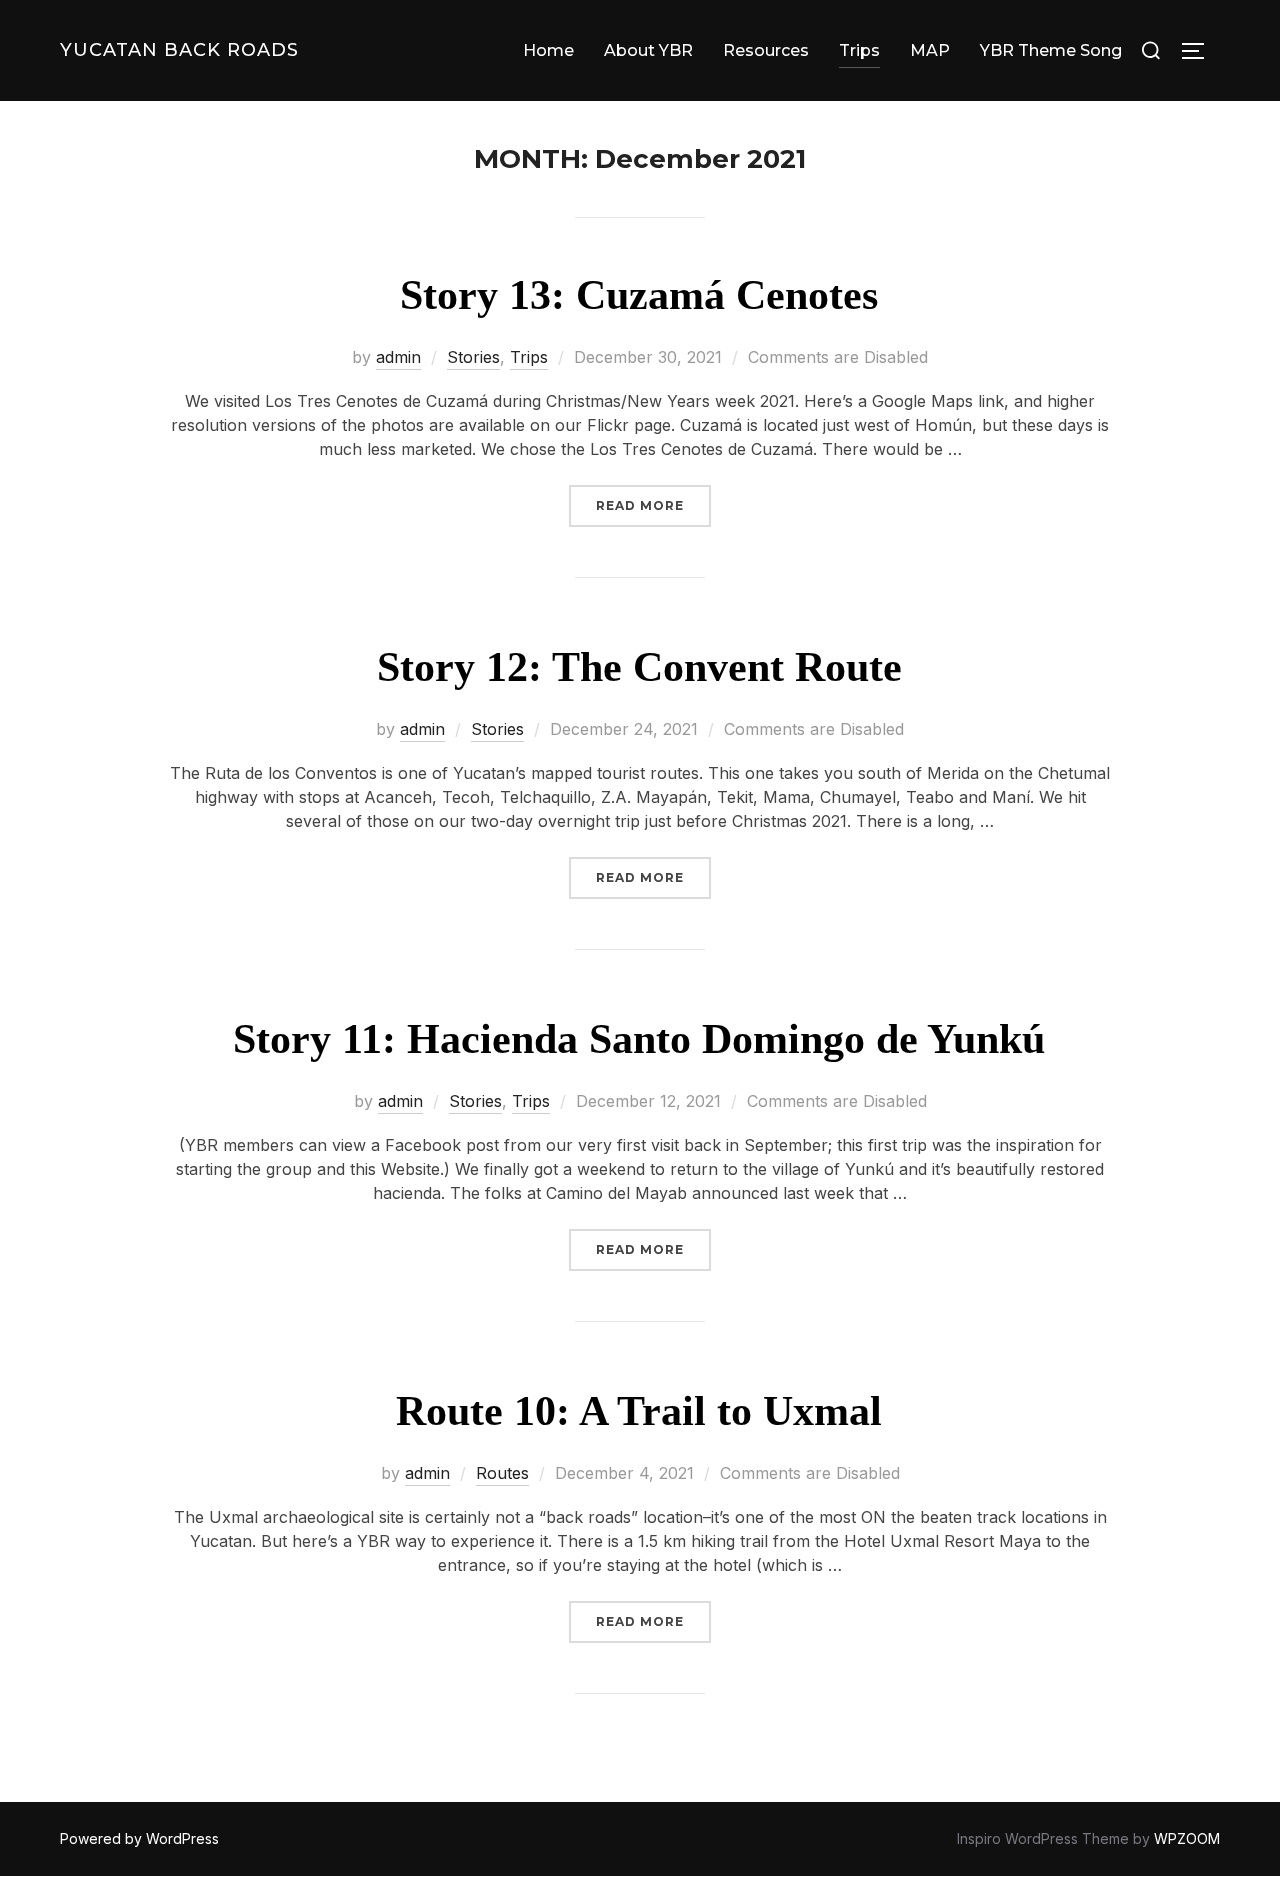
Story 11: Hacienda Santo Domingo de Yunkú (639, 1039)
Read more (653, 505)
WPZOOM (1187, 1838)
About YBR (648, 50)
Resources (766, 50)
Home (548, 50)
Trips (859, 50)
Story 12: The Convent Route (639, 667)
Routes (502, 1473)
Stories (473, 357)
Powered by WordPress (139, 1838)
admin (398, 357)
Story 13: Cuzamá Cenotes (639, 295)
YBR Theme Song (1051, 50)
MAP (930, 50)
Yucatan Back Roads (179, 50)
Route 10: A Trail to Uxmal (639, 1411)
